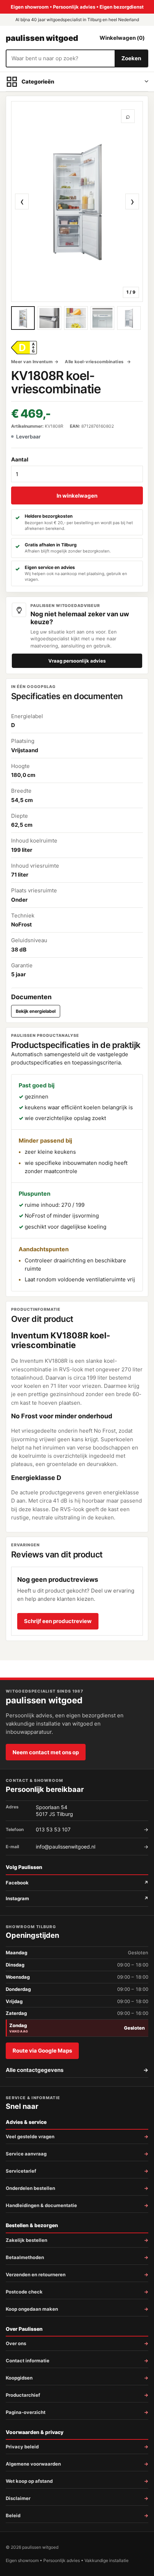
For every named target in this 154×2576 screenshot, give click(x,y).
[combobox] (61, 58)
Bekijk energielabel (36, 1011)
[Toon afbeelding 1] (23, 318)
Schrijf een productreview (58, 1621)
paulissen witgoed (42, 38)
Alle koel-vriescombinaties (95, 362)
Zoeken (131, 58)
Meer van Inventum (32, 362)
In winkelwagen (77, 496)
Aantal (20, 459)
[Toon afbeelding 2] (49, 318)
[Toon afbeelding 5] (129, 318)
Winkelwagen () (122, 38)
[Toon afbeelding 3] (76, 318)
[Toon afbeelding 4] (102, 318)
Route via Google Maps (42, 2051)
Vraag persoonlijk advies (77, 661)
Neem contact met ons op (46, 1752)
